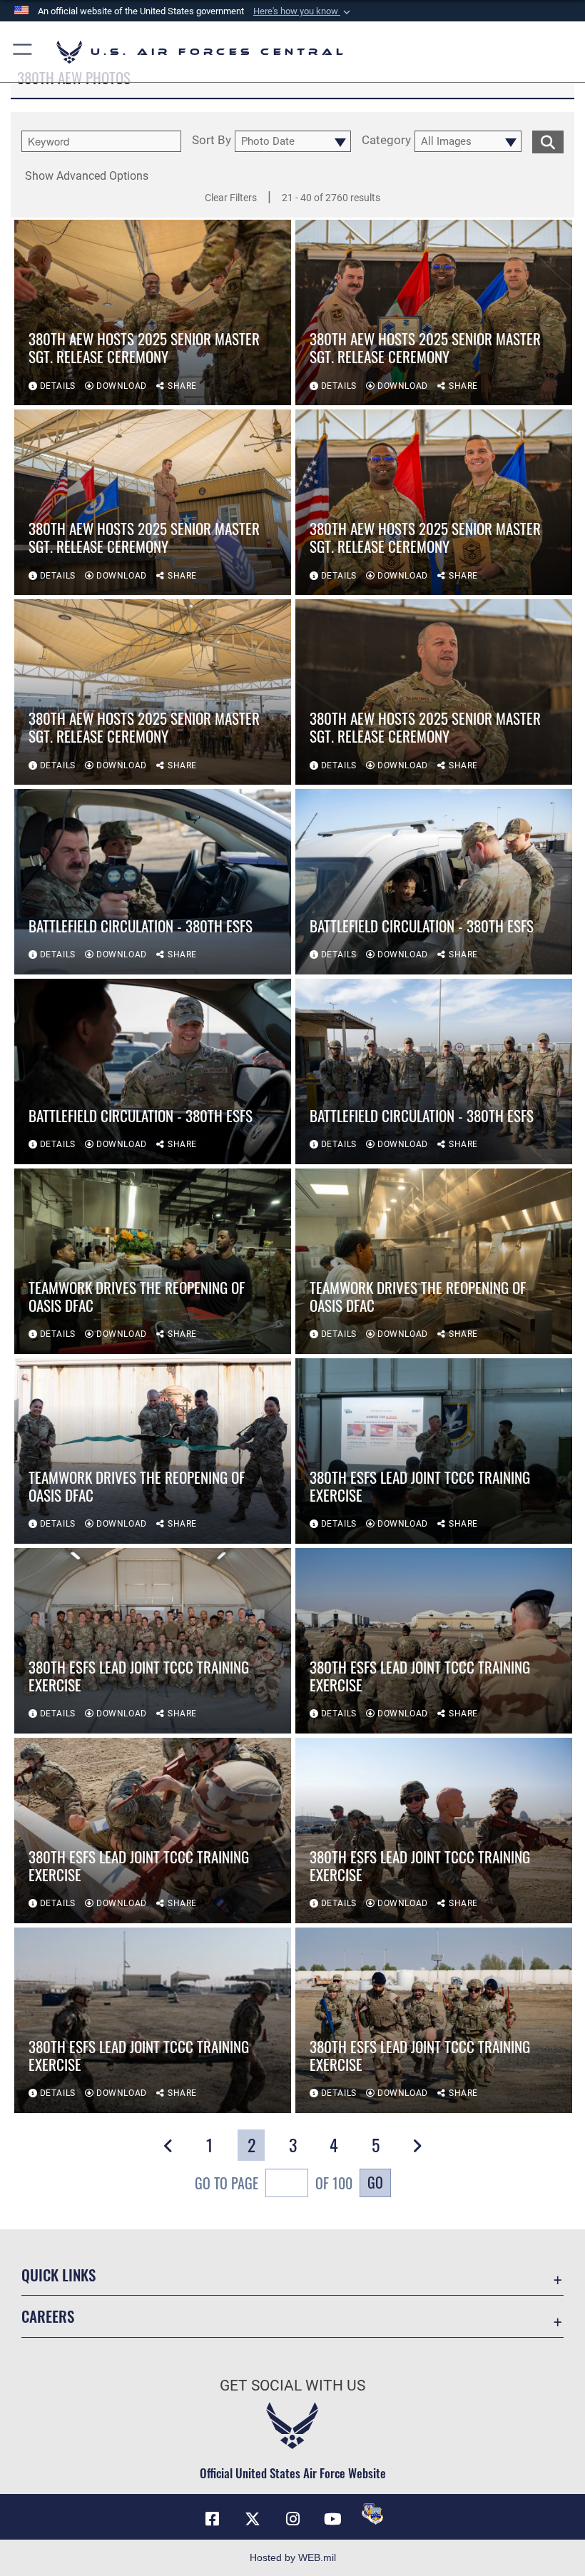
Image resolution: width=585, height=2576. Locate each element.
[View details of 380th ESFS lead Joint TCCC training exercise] (434, 1451)
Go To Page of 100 (274, 2183)
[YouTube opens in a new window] (332, 2519)
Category (386, 141)
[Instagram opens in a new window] (292, 2519)
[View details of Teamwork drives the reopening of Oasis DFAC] (153, 1261)
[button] (303, 11)
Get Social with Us (292, 2386)
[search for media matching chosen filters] (548, 141)
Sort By (212, 141)
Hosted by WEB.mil (293, 2557)
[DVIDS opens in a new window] (372, 2514)
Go (375, 2182)
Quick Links (58, 2275)
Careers (48, 2316)
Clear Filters (231, 198)
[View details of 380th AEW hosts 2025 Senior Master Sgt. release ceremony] (153, 312)
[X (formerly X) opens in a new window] (253, 2519)
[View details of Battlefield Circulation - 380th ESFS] (153, 882)
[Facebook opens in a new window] (213, 2519)
